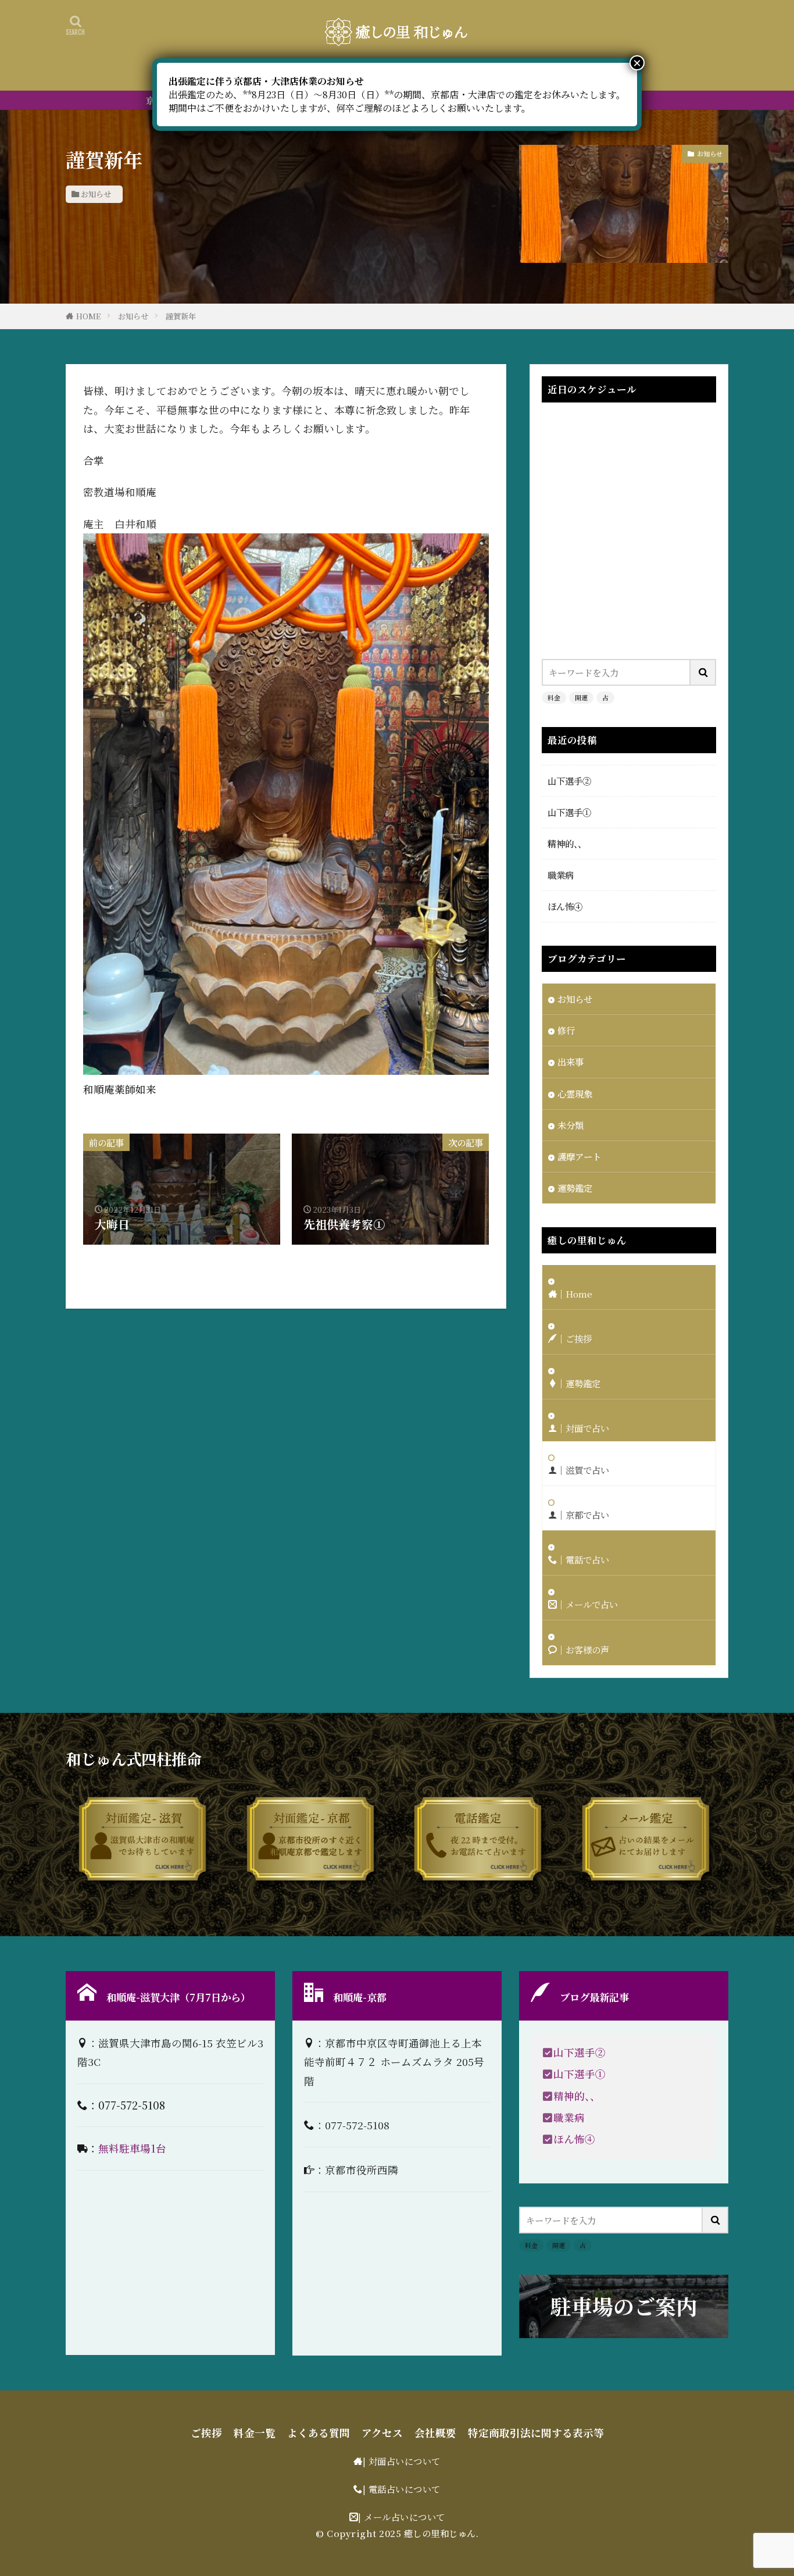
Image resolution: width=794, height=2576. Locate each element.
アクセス (382, 2433)
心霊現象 (575, 1093)
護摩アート (579, 1156)
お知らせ (96, 194)
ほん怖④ (565, 906)
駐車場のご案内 (624, 2306)
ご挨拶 (206, 2433)
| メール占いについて (402, 2517)
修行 (566, 1030)
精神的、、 (567, 843)
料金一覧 (255, 2433)
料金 (554, 697)
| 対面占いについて (402, 2461)
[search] (703, 672)
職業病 (561, 875)
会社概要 (435, 2433)
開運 (581, 697)
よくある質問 (319, 2433)
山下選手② (569, 781)
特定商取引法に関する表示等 (536, 2433)
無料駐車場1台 (132, 2148)
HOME (88, 316)
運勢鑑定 (575, 1188)
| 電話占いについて (402, 2489)
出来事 (571, 1061)
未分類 (571, 1125)
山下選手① (569, 812)
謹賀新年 (181, 316)
